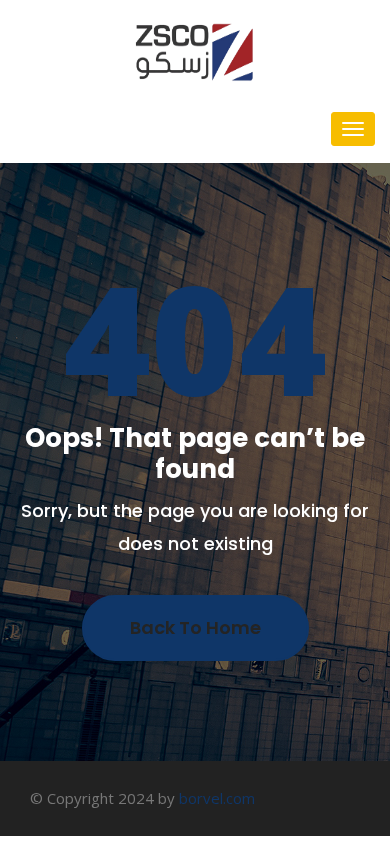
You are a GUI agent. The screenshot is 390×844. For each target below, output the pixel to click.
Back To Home (195, 627)
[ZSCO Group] (195, 50)
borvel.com (217, 798)
